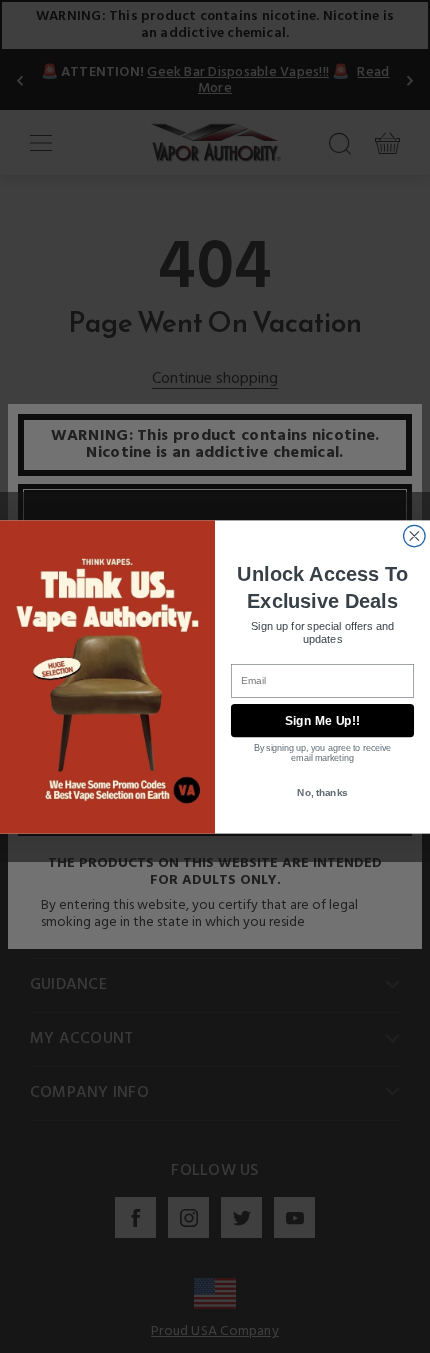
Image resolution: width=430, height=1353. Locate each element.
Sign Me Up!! (323, 721)
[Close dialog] (415, 536)
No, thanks (322, 792)
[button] (429, 1338)
